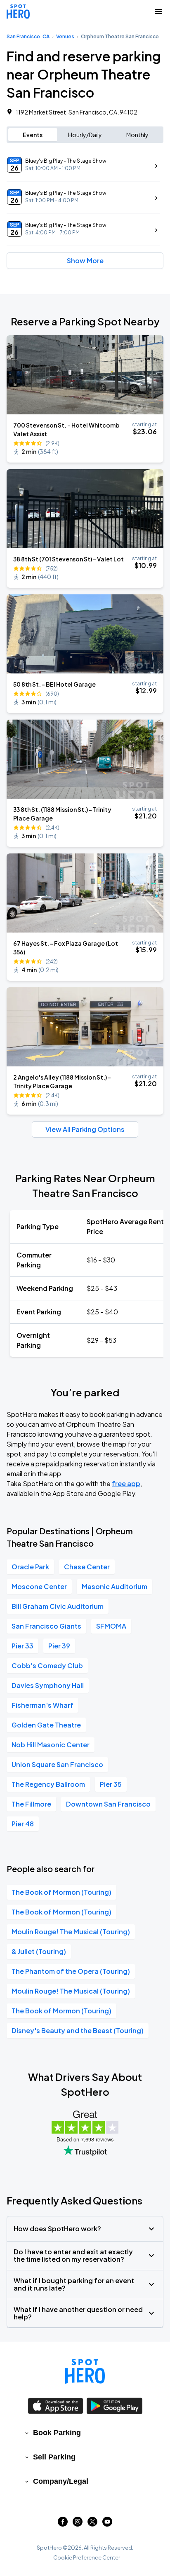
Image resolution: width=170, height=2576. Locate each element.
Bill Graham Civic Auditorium (58, 1606)
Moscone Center (39, 1586)
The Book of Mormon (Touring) (61, 1892)
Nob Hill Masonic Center (51, 1745)
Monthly (137, 135)
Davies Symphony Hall (48, 1685)
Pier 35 (111, 1784)
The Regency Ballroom (48, 1784)
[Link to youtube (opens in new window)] (107, 2524)
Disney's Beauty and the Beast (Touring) (78, 2030)
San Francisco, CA (28, 36)
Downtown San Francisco (108, 1804)
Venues (65, 36)
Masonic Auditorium (115, 1586)
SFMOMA (111, 1626)
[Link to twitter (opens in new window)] (92, 2524)
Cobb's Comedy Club (47, 1666)
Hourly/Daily (85, 135)
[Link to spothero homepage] (85, 2371)
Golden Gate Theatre (46, 1725)
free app (126, 1483)
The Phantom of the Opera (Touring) (71, 1971)
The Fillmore (31, 1804)
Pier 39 (59, 1646)
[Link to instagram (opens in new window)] (78, 2524)
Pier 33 (22, 1646)
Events (33, 135)
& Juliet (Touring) (39, 1951)
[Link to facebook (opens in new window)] (63, 2524)
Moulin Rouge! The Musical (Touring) (71, 1932)
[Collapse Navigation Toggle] (158, 12)
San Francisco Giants (46, 1626)
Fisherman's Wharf (42, 1705)
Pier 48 (23, 1824)
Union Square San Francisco (57, 1764)
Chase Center (87, 1567)
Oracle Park (30, 1567)
